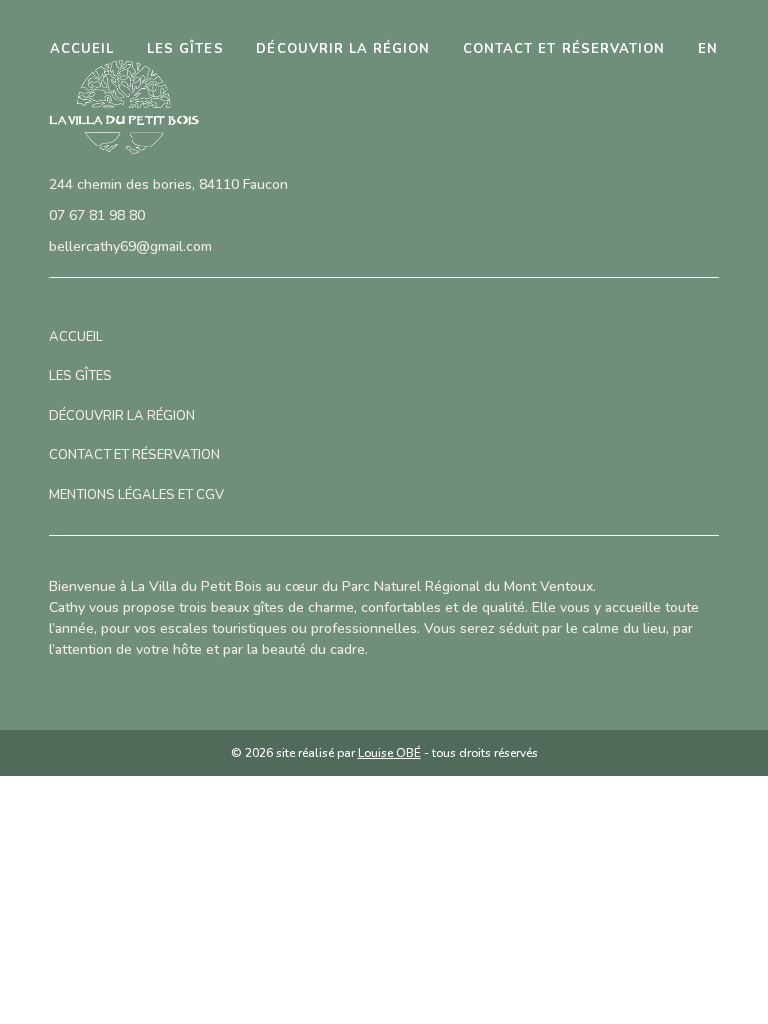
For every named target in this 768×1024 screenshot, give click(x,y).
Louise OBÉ (389, 753)
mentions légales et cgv (136, 495)
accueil (82, 49)
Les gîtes (185, 49)
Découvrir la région (343, 49)
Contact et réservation (134, 455)
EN (708, 49)
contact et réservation (564, 49)
